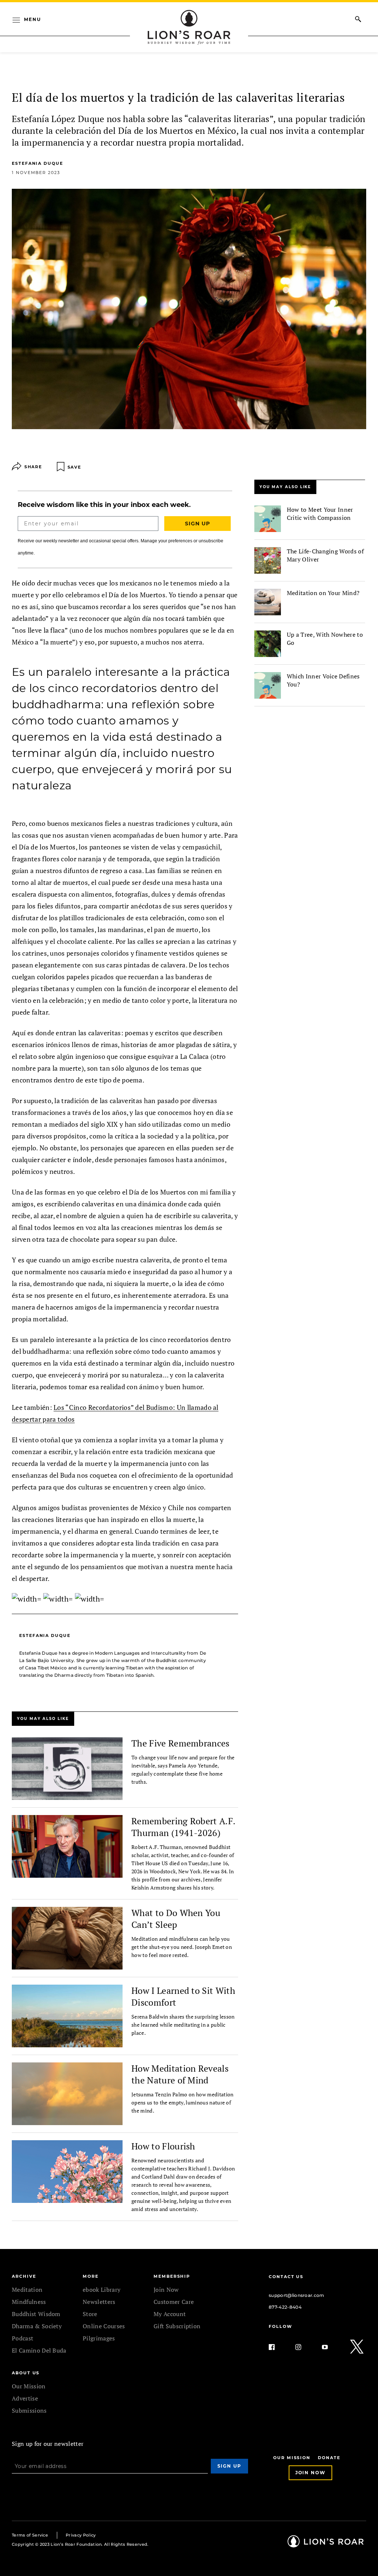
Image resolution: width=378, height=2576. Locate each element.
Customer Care (174, 2302)
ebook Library (102, 2290)
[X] (357, 2347)
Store (90, 2314)
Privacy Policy (81, 2535)
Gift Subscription (177, 2326)
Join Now (166, 2290)
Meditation (27, 2290)
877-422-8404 (285, 2307)
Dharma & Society (37, 2326)
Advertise (25, 2398)
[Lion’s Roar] (326, 2545)
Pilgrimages (99, 2338)
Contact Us (286, 2277)
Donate (329, 2458)
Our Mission (29, 2386)
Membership (172, 2276)
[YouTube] (331, 2347)
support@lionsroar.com (297, 2295)
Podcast (23, 2338)
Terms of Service (30, 2535)
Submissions (29, 2410)
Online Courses (104, 2326)
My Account (170, 2314)
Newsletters (99, 2302)
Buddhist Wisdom (36, 2314)
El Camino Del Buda (39, 2350)
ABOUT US (26, 2373)
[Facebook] (278, 2347)
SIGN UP (197, 524)
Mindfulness (29, 2302)
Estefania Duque (37, 163)
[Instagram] (304, 2347)
